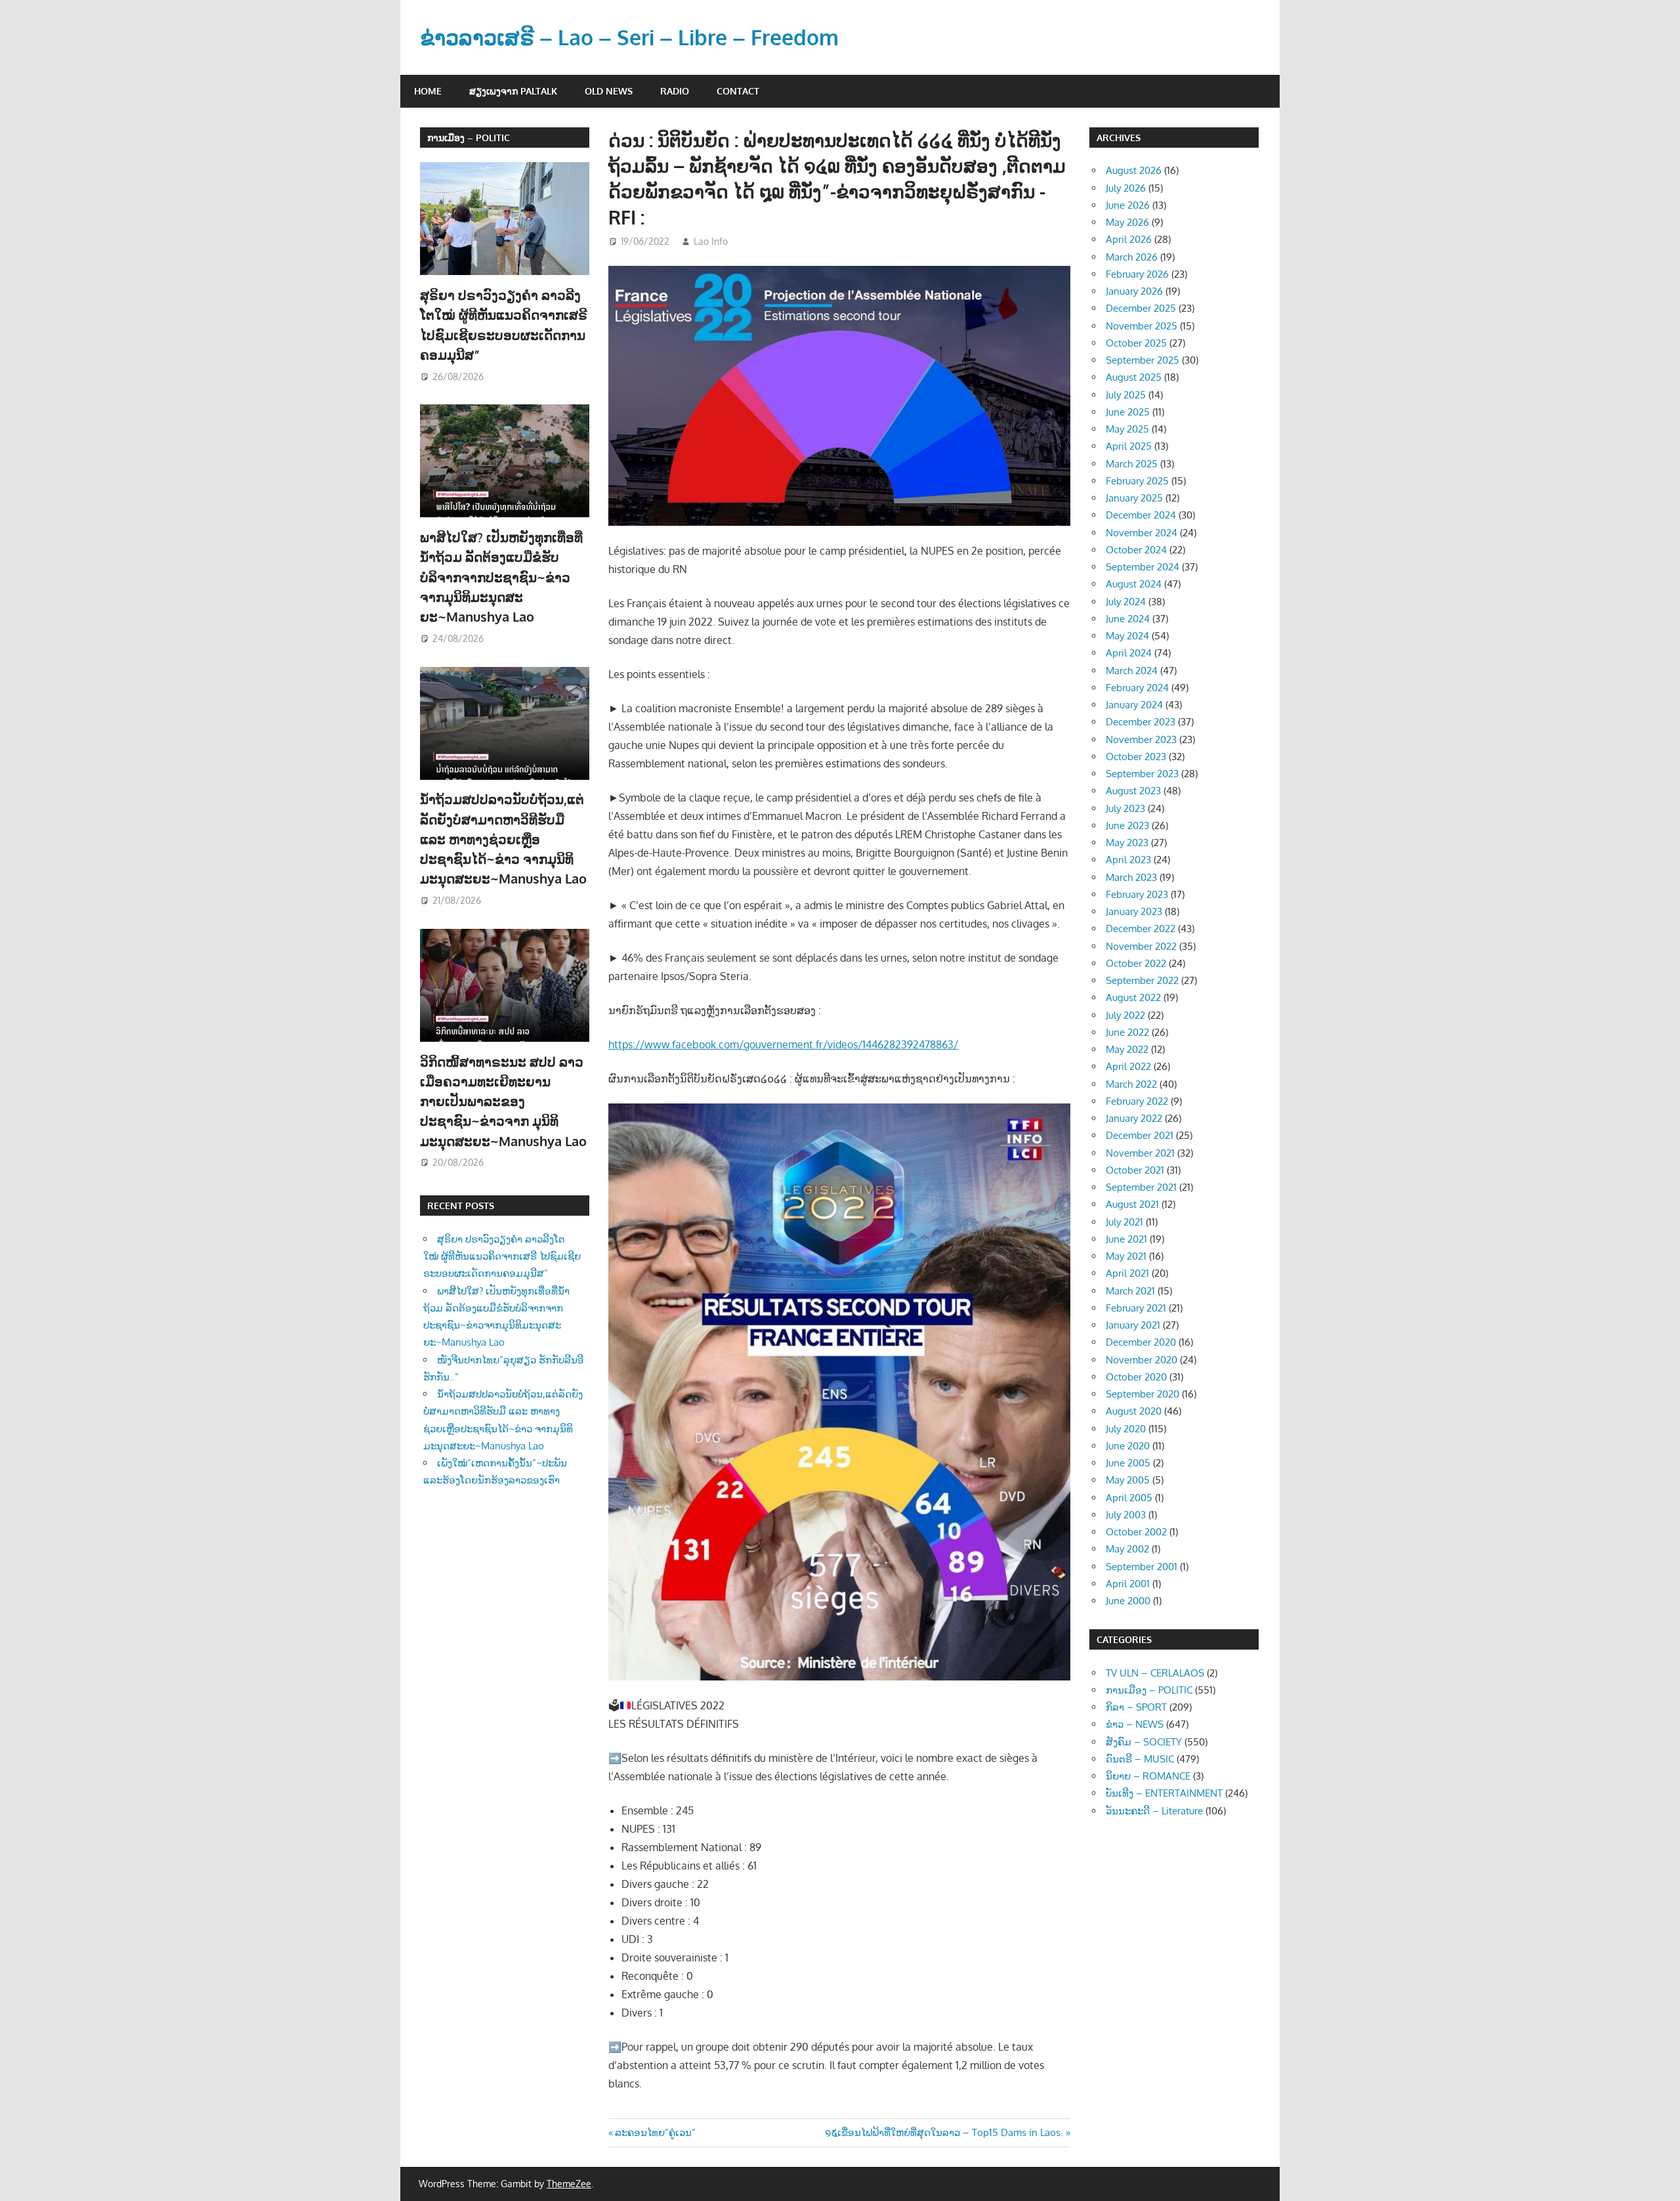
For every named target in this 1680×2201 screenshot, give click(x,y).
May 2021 (1126, 1256)
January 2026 (1134, 291)
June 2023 (1127, 825)
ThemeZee (569, 2184)
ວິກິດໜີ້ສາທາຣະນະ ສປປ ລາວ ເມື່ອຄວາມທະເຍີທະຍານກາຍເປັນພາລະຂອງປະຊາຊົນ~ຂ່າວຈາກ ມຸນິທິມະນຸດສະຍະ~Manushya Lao (503, 1101)
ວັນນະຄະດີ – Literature (1154, 1811)
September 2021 (1141, 1187)
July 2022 (1125, 1015)
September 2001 (1142, 1567)
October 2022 (1136, 963)
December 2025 (1141, 308)
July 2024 (1126, 602)
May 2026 (1127, 222)
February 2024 (1137, 688)
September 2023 (1142, 774)
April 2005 (1129, 1498)
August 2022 (1133, 997)
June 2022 (1127, 1032)
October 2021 (1135, 1170)
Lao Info (711, 241)
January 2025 (1134, 498)
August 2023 (1133, 791)
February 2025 (1137, 481)
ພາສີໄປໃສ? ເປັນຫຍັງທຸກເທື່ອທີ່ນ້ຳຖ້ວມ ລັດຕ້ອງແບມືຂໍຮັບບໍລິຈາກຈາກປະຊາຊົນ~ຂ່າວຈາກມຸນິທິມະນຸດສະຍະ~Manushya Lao (501, 577)
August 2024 (1134, 584)
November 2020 (1142, 1360)
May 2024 (1127, 636)
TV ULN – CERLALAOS (1155, 1673)
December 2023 (1141, 722)
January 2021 (1133, 1325)
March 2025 (1132, 464)
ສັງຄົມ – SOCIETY (1144, 1742)
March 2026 (1132, 257)
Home (428, 91)
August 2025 (1134, 377)
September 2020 (1143, 1394)
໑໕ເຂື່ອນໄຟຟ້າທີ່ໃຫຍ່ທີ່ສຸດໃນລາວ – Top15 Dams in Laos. (944, 2132)
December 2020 (1141, 1342)
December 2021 (1140, 1135)
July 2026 (1126, 188)
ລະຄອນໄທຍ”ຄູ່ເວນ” (655, 2132)
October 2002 (1136, 1532)
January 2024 (1134, 705)
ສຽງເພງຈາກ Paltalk (513, 91)
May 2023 (1127, 843)
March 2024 (1132, 671)
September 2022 (1142, 980)
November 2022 (1141, 946)
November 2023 (1141, 739)
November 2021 (1140, 1153)
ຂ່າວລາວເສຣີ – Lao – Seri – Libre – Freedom (629, 37)
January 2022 (1134, 1118)
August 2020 (1134, 1411)
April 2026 (1129, 239)
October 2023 (1136, 757)
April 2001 (1128, 1584)
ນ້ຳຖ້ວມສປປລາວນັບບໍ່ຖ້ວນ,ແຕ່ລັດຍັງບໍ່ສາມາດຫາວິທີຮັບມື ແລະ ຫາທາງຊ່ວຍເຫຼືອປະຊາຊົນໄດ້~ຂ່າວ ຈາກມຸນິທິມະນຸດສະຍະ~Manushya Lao (503, 839)
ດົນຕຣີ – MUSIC (1140, 1759)
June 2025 (1128, 412)
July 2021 (1124, 1222)
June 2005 (1128, 1463)
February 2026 (1137, 274)
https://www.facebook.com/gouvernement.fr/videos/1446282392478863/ (783, 1044)
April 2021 (1127, 1273)
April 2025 (1129, 446)
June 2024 (1128, 619)
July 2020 (1126, 1429)
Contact (738, 91)
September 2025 (1143, 360)
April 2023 (1128, 860)
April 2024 (1129, 653)
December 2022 (1141, 929)
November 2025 (1142, 326)
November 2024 (1142, 533)
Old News (609, 91)
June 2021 (1126, 1239)
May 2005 (1128, 1480)
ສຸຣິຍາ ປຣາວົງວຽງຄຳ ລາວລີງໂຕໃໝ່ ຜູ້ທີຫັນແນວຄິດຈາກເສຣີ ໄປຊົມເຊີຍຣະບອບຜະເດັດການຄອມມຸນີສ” (502, 1256)
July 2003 (1126, 1515)
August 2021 (1132, 1204)
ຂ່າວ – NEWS (1135, 1724)
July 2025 (1126, 395)
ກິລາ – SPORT (1136, 1707)
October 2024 (1136, 550)
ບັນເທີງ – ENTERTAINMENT (1164, 1793)
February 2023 (1137, 894)
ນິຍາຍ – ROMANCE (1148, 1776)
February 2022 (1137, 1101)
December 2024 (1141, 515)
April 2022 (1128, 1066)
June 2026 (1128, 205)
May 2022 (1127, 1049)
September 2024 (1143, 567)
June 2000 (1128, 1601)
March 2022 (1131, 1084)
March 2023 (1131, 877)
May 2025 (1127, 429)
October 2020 (1136, 1377)
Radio (675, 91)
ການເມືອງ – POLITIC (469, 138)
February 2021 (1136, 1308)
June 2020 (1128, 1446)
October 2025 (1136, 343)
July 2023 (1125, 808)
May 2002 (1127, 1549)
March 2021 (1130, 1291)
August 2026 (1134, 170)
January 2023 (1134, 911)
